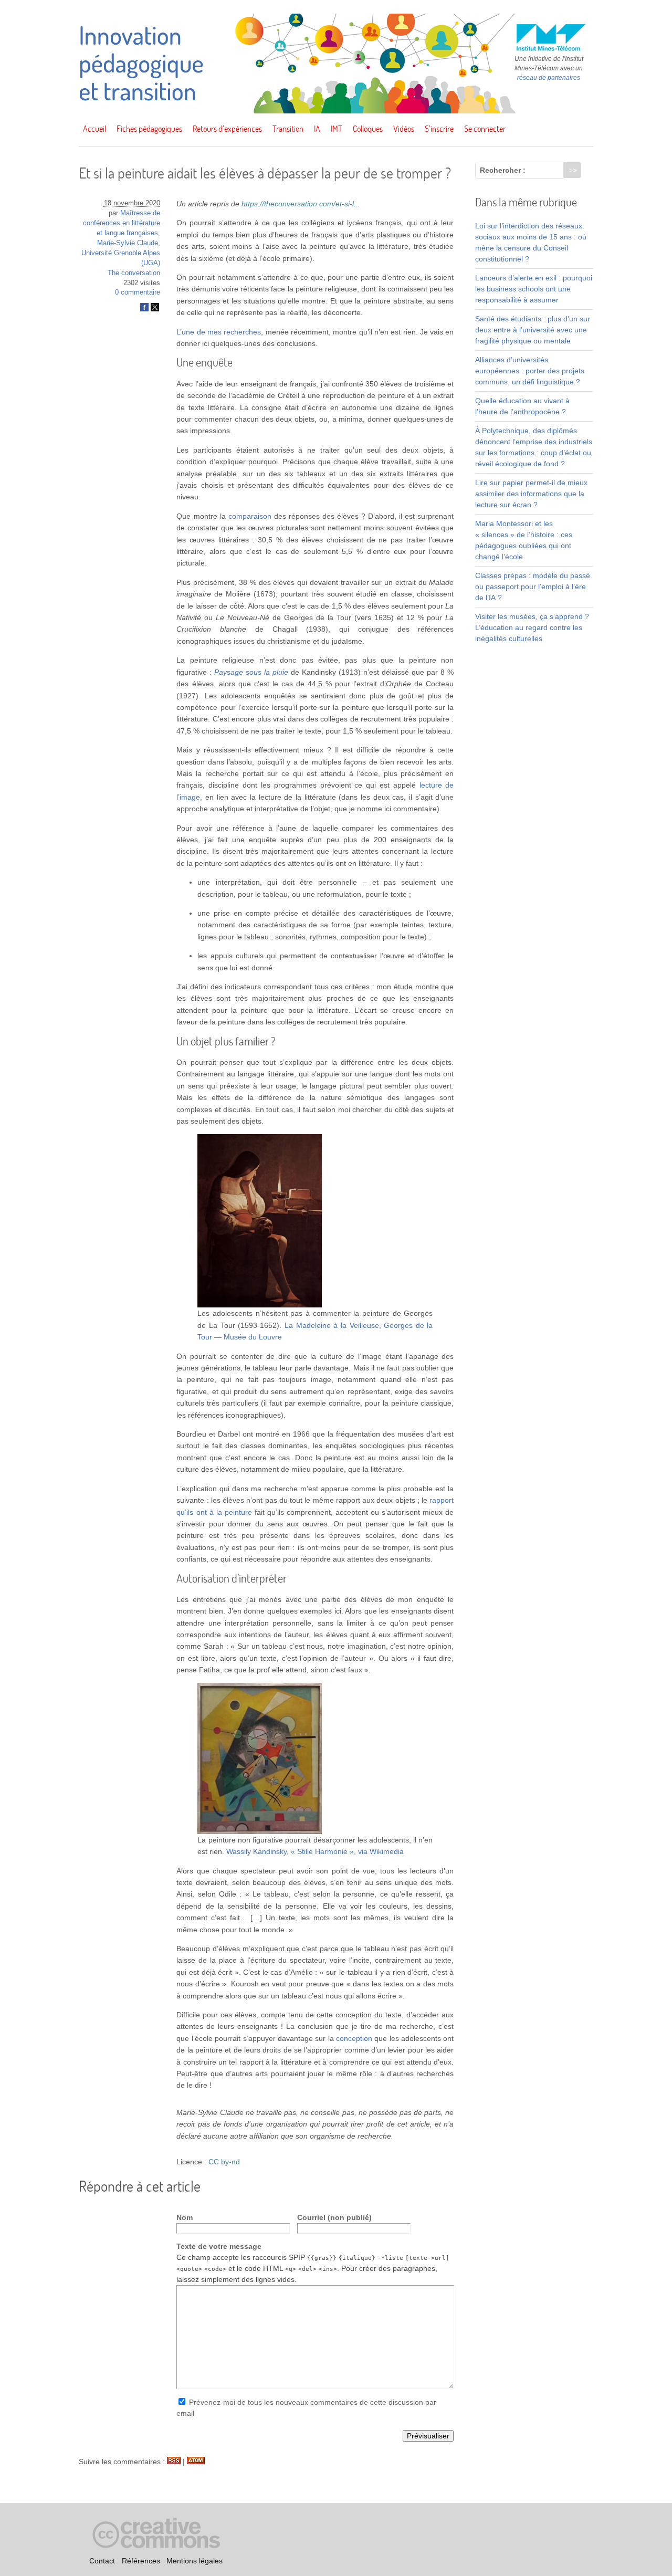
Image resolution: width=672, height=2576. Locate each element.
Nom (185, 2217)
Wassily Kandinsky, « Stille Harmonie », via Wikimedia (315, 1851)
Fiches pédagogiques (149, 129)
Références (141, 2561)
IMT (337, 129)
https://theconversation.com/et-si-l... (301, 204)
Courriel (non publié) (334, 2217)
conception (354, 2038)
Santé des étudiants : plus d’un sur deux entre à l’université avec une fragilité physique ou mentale (533, 330)
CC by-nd (224, 2162)
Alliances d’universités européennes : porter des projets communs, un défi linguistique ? (530, 371)
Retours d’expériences (227, 129)
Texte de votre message (219, 2246)
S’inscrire (439, 129)
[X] (155, 309)
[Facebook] (144, 309)
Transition (288, 129)
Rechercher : (503, 170)
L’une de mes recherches (219, 332)
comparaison (250, 516)
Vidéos (404, 129)
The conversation (134, 273)
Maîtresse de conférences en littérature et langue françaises (122, 223)
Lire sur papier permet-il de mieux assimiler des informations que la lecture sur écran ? (531, 494)
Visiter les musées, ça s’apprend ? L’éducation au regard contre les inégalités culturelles (532, 627)
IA (317, 129)
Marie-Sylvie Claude (128, 243)
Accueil (94, 129)
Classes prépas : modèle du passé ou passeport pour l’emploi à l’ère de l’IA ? (533, 587)
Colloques (368, 129)
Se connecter (485, 129)
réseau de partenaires (549, 78)
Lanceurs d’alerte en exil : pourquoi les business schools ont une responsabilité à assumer (534, 289)
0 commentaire (138, 292)
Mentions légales (195, 2561)
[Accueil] (336, 111)
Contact (102, 2561)
